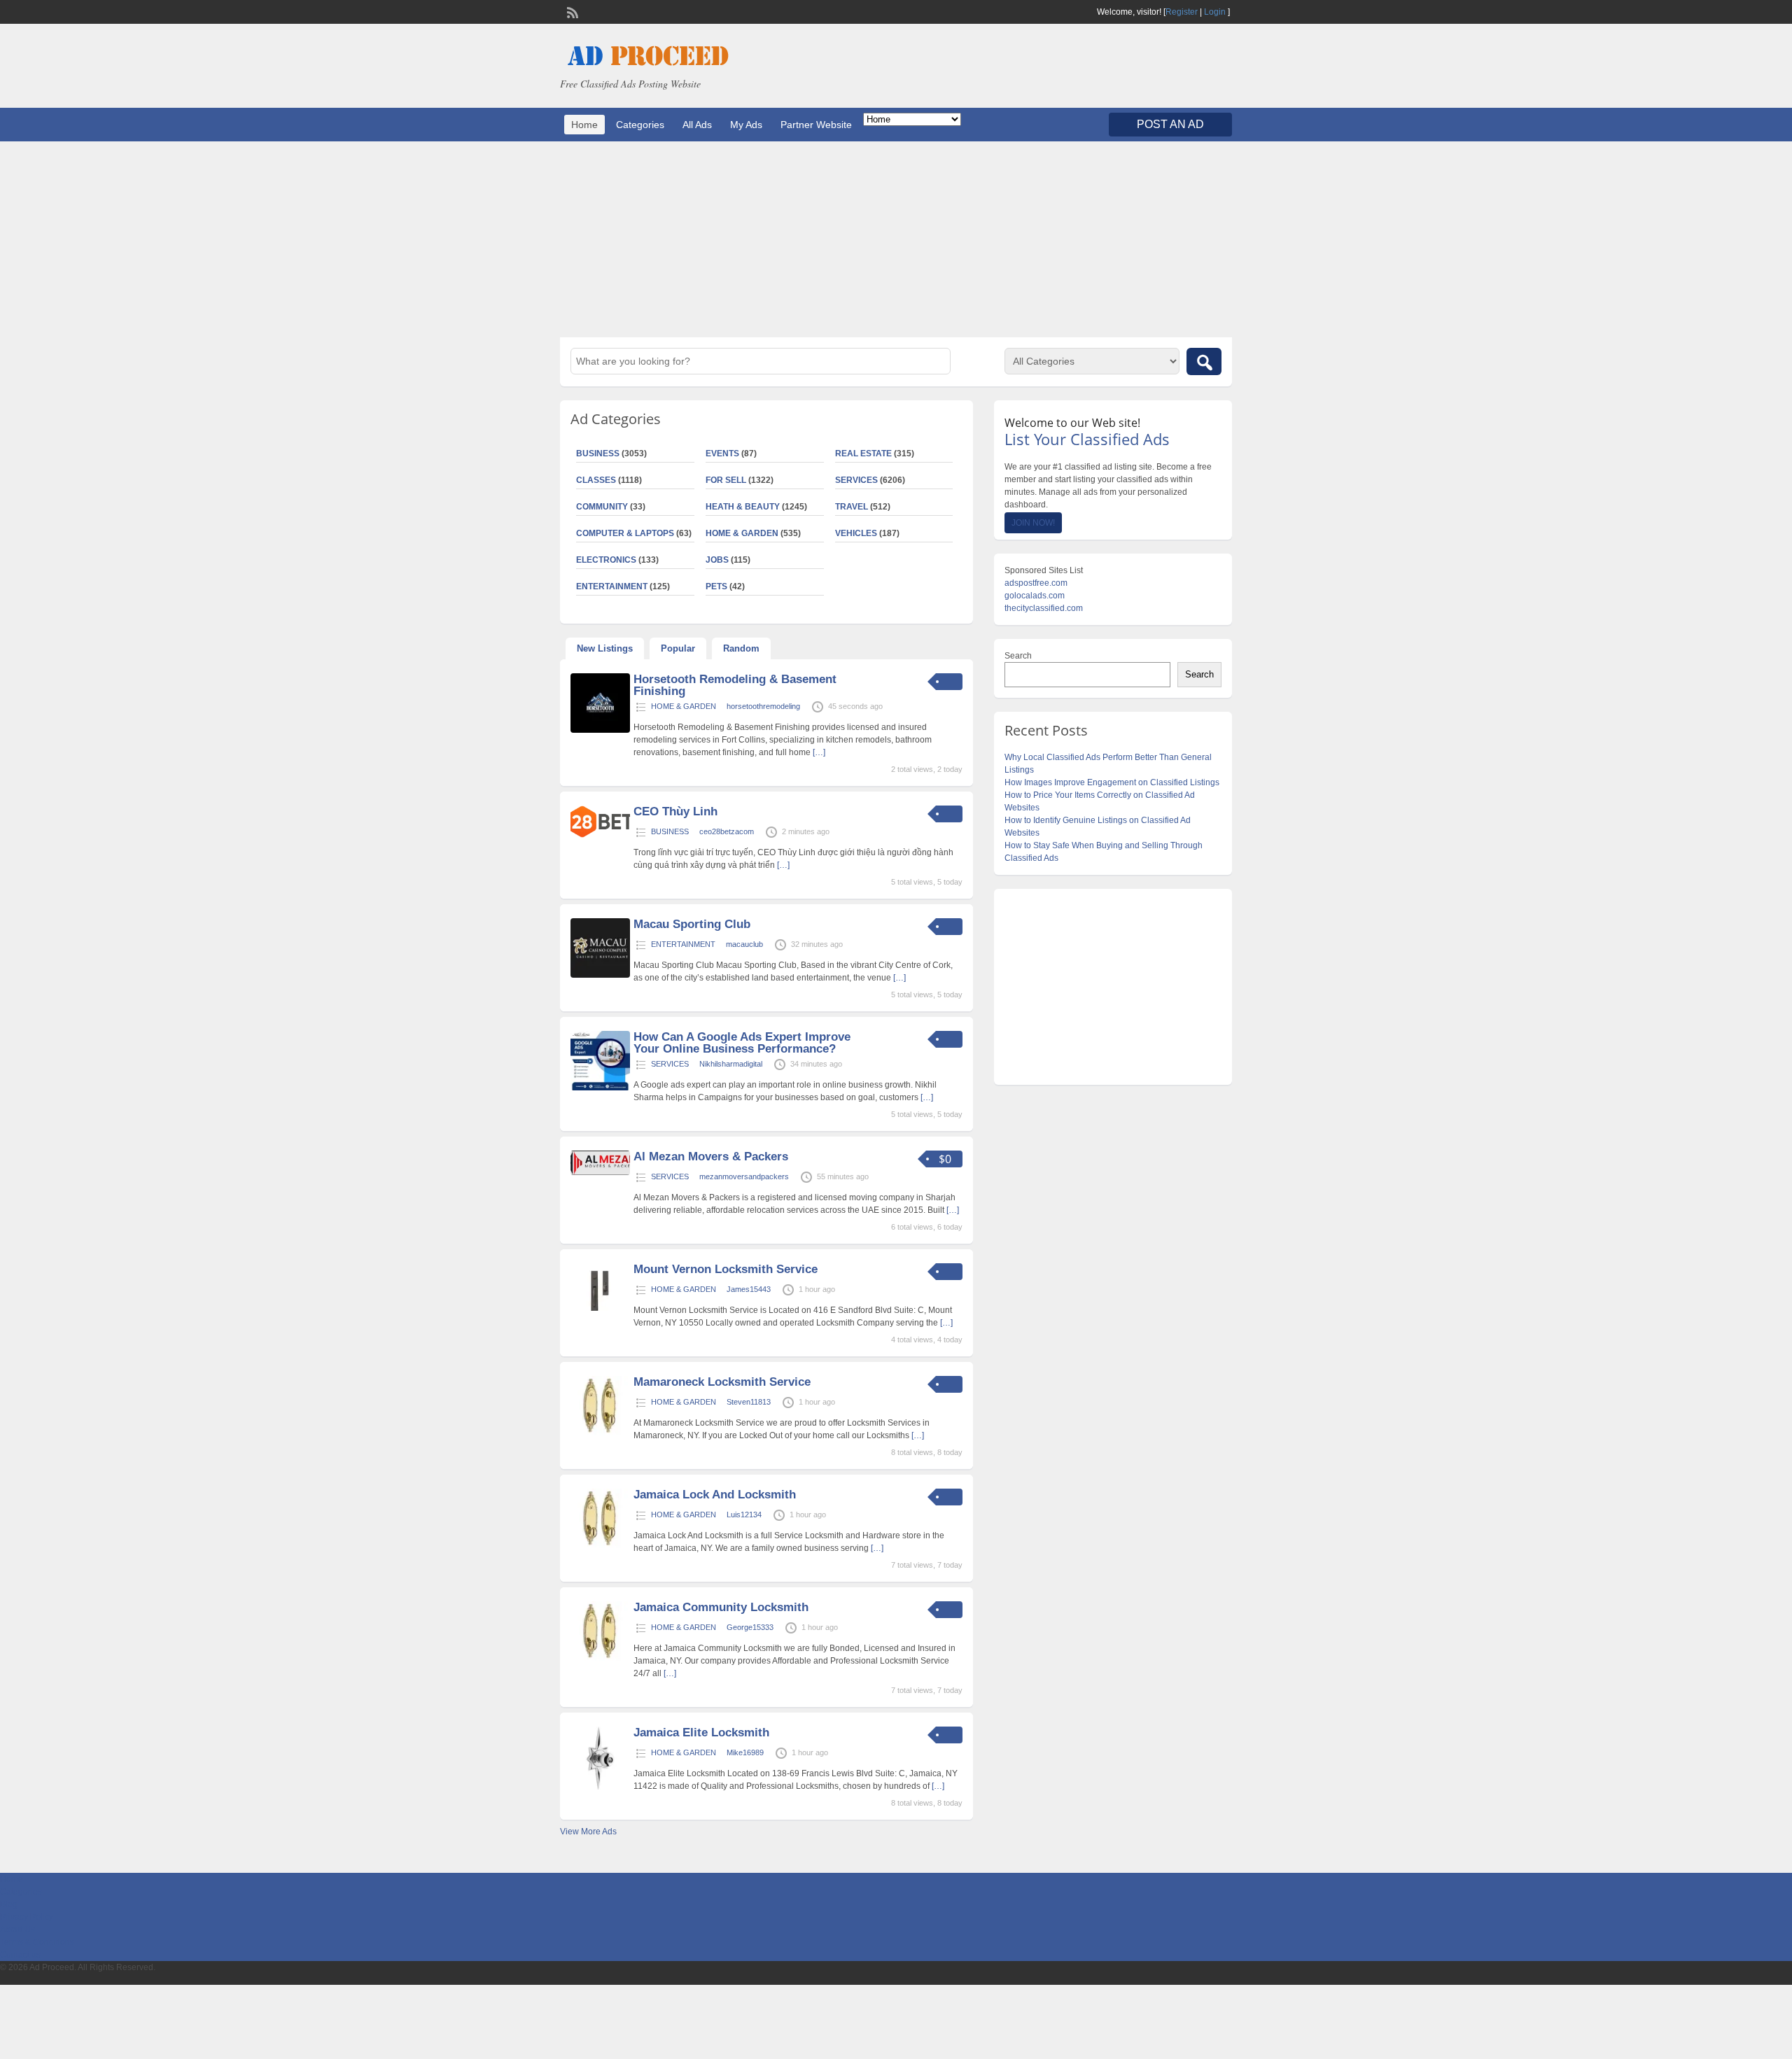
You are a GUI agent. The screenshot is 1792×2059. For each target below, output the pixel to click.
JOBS (717, 560)
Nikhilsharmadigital (731, 1064)
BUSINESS (598, 454)
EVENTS (722, 454)
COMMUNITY (602, 507)
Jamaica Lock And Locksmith (715, 1495)
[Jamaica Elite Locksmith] (600, 1787)
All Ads (697, 125)
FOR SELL (726, 480)
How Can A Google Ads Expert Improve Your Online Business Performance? (742, 1043)
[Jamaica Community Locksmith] (600, 1658)
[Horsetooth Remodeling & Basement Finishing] (600, 730)
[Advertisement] (896, 239)
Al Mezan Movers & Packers (711, 1157)
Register (1182, 12)
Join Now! (1033, 523)
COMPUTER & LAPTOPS (625, 533)
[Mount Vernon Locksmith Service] (600, 1320)
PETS (716, 586)
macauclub (744, 944)
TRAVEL (852, 507)
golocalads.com (1035, 596)
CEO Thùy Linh (675, 811)
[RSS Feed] (571, 11)
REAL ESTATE (863, 454)
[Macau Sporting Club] (600, 975)
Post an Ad (1170, 124)
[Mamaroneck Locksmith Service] (600, 1433)
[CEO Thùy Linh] (600, 835)
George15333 (750, 1627)
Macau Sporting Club (692, 924)
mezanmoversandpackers (744, 1176)
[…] (819, 752)
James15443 (749, 1289)
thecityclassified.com (1044, 608)
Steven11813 (749, 1402)
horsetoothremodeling (763, 706)
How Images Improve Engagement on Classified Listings (1112, 782)
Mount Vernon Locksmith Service (726, 1269)
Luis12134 (744, 1515)
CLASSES (596, 480)
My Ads (746, 125)
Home (584, 125)
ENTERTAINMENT (612, 586)
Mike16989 (745, 1752)
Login (1215, 12)
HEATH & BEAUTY (743, 507)
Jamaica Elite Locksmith (701, 1733)
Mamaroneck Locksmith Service (722, 1382)
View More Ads (588, 1832)
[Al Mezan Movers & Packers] (600, 1172)
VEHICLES (856, 533)
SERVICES (856, 480)
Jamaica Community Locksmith (721, 1607)
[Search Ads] (1204, 361)
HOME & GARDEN (742, 533)
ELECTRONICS (606, 560)
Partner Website (816, 125)
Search (1018, 656)
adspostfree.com (1036, 583)
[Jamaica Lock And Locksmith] (600, 1545)
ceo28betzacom (727, 831)
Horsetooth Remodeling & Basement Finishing (735, 685)
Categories (640, 125)
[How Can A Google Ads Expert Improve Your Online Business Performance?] (600, 1088)
